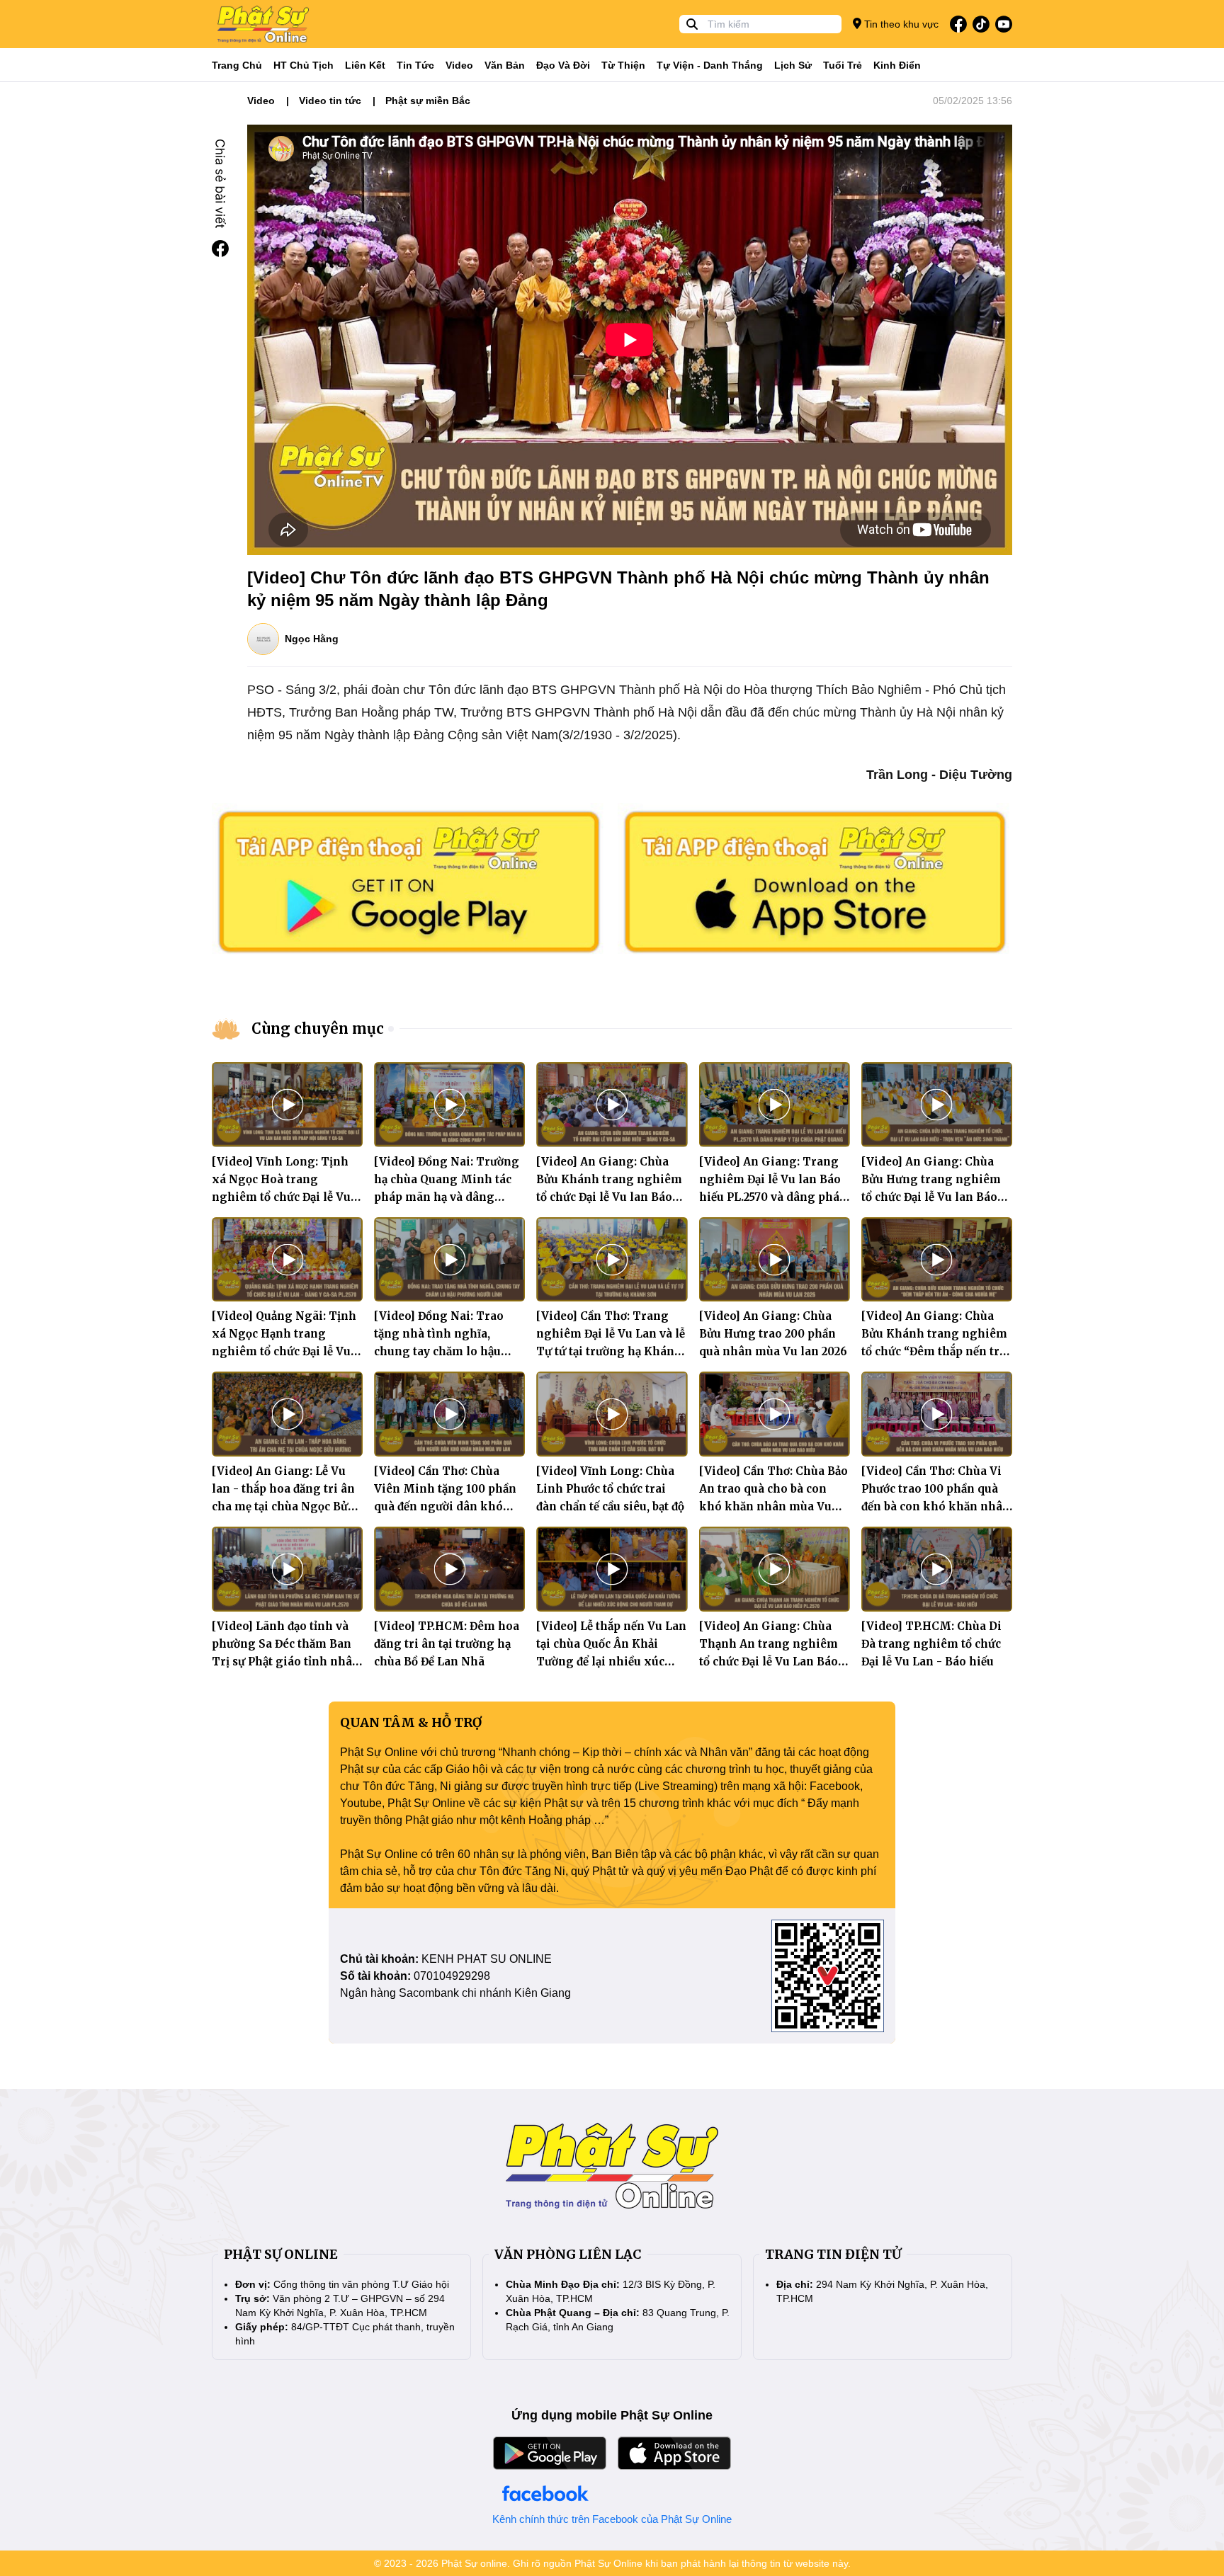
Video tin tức (330, 101)
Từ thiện (623, 65)
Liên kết (365, 65)
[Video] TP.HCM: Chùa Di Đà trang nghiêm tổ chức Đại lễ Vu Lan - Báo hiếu (931, 1644)
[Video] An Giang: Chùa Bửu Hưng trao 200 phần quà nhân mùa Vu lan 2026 (773, 1334)
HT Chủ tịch (304, 65)
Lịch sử (793, 65)
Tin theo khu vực (900, 24)
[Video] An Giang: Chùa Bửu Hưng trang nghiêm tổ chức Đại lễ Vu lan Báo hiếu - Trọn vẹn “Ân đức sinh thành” (931, 1197)
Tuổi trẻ (843, 65)
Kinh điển (897, 65)
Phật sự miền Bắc (428, 101)
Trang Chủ (237, 65)
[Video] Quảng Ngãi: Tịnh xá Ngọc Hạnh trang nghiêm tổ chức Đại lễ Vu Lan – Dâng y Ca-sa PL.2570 (284, 1351)
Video (459, 65)
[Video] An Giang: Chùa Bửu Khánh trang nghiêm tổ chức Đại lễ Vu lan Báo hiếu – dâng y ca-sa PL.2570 (609, 1197)
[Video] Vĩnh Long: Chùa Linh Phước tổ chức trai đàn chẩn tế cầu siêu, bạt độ (610, 1489)
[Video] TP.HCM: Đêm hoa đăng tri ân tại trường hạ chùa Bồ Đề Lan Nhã (447, 1644)
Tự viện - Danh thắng (710, 65)
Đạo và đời (563, 65)
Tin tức (415, 65)
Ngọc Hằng (312, 639)
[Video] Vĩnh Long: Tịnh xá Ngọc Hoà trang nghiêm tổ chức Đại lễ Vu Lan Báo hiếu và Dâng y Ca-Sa (281, 1197)
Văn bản (505, 65)
